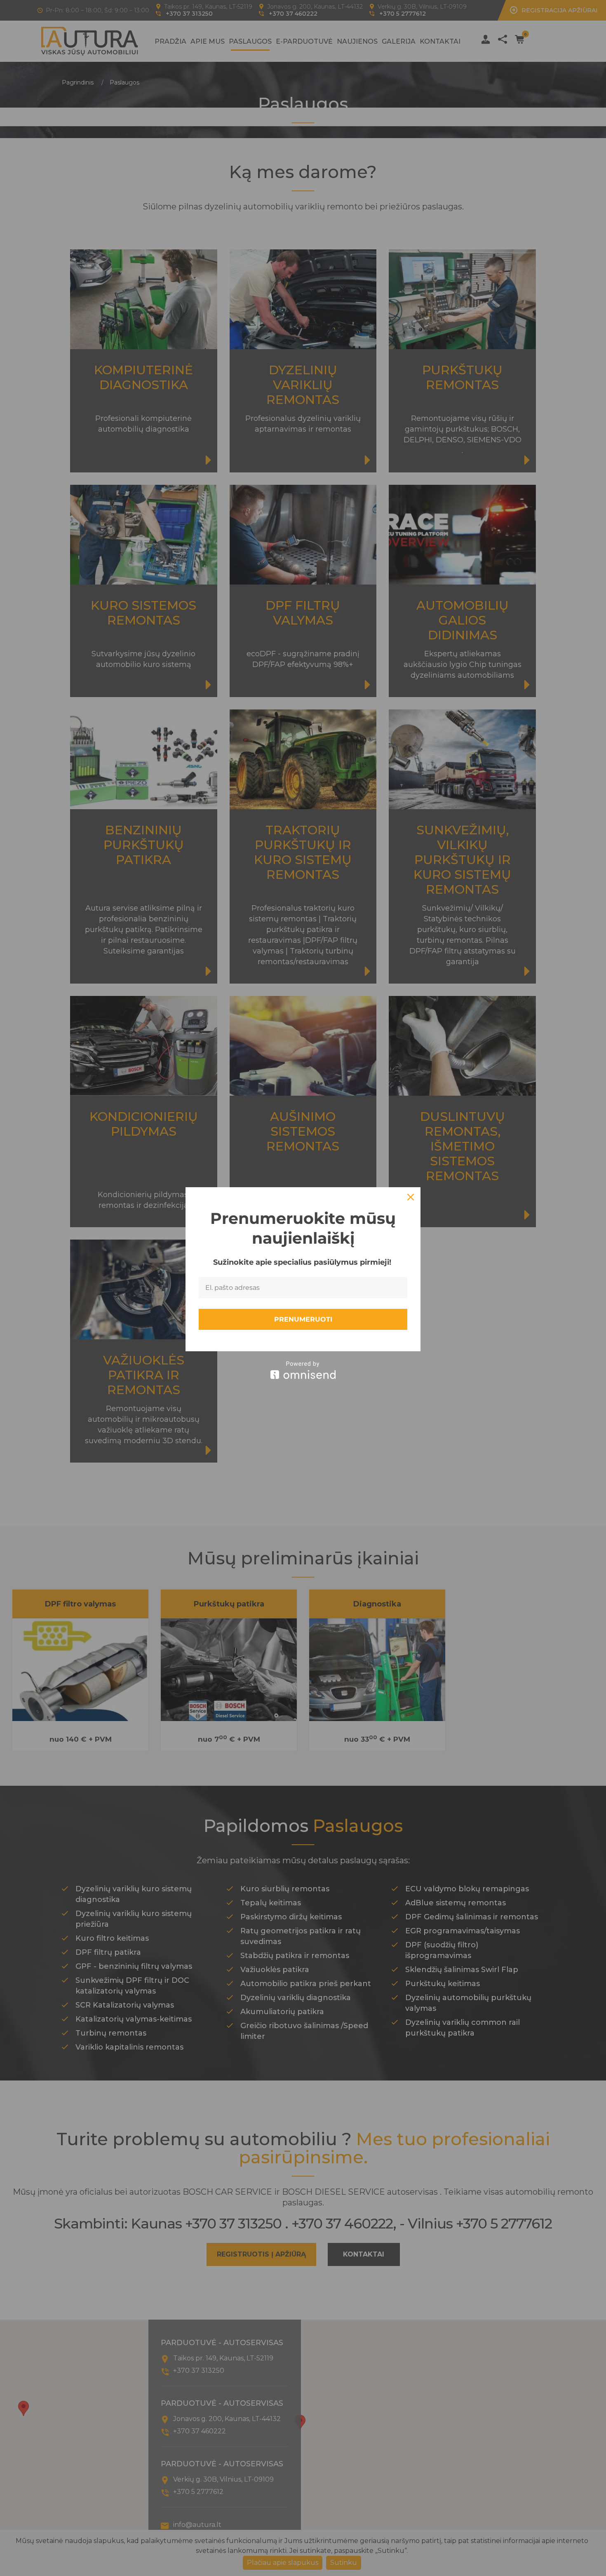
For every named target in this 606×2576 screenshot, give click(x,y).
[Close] (411, 1197)
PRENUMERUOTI (303, 1319)
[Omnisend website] (303, 1370)
